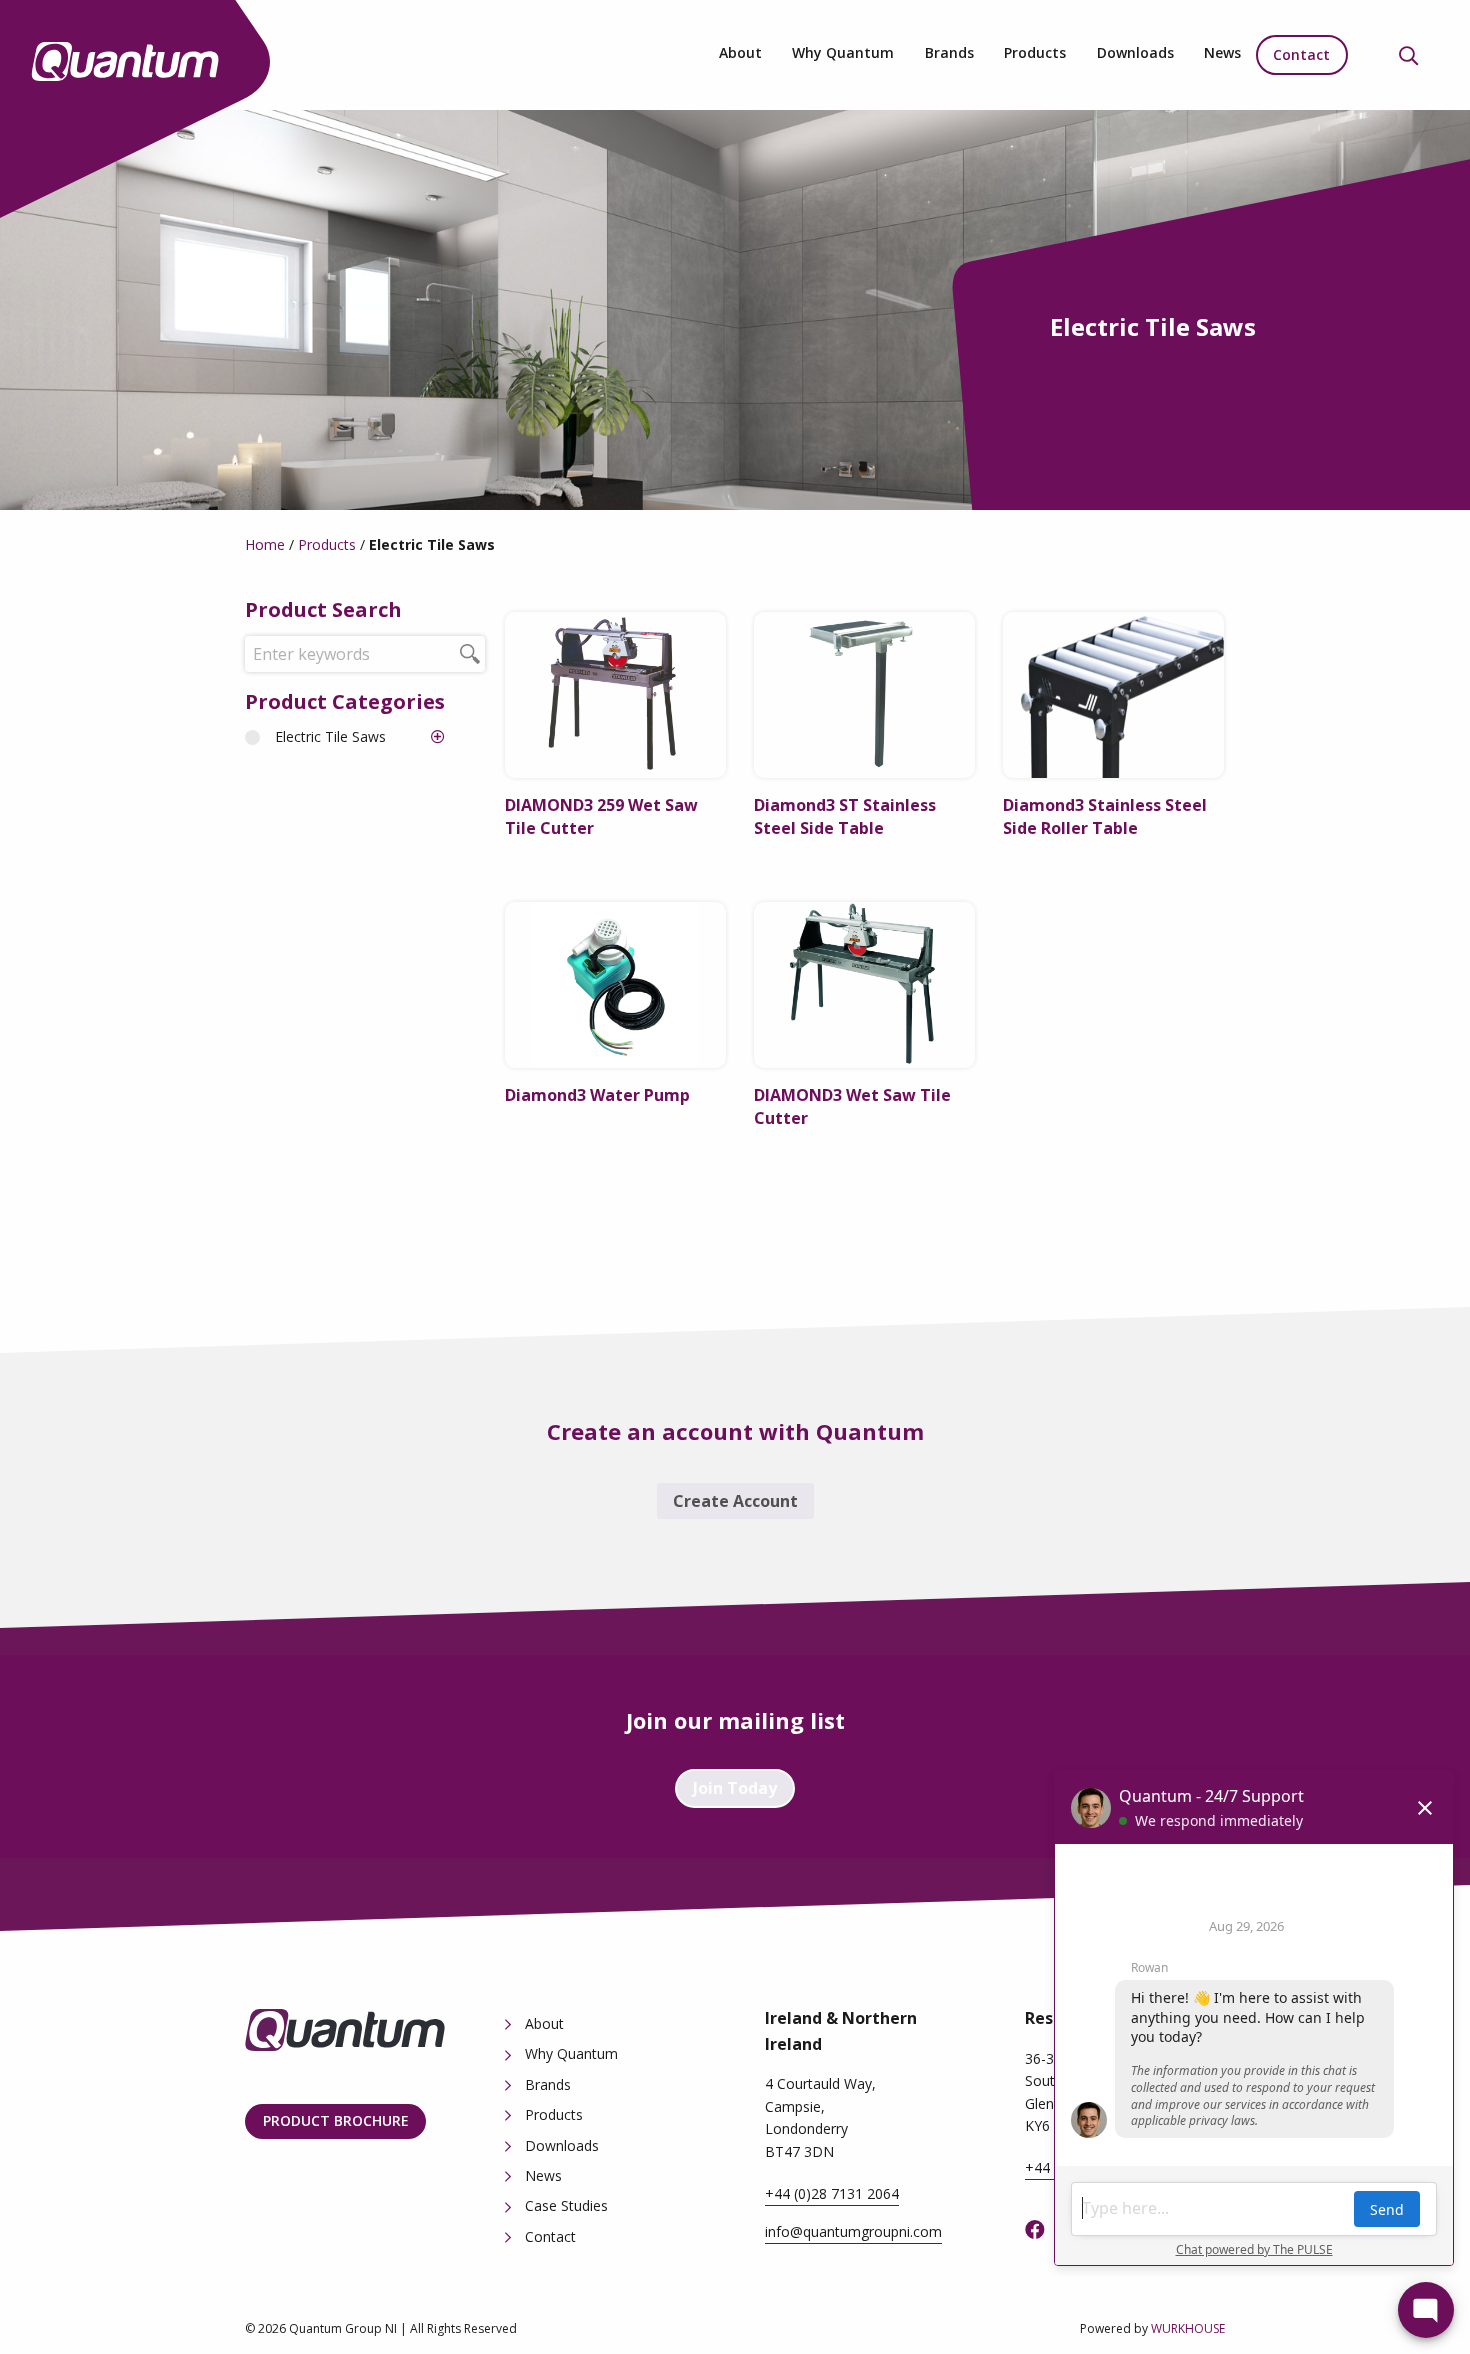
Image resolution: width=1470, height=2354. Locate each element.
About (740, 52)
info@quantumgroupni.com (853, 2231)
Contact (1301, 54)
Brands (949, 52)
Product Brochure (336, 2120)
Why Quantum (843, 52)
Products (1035, 52)
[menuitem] (740, 55)
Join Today (735, 1788)
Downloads (1135, 52)
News (1222, 52)
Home (265, 544)
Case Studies (566, 2205)
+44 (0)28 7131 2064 (832, 2193)
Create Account (735, 1501)
